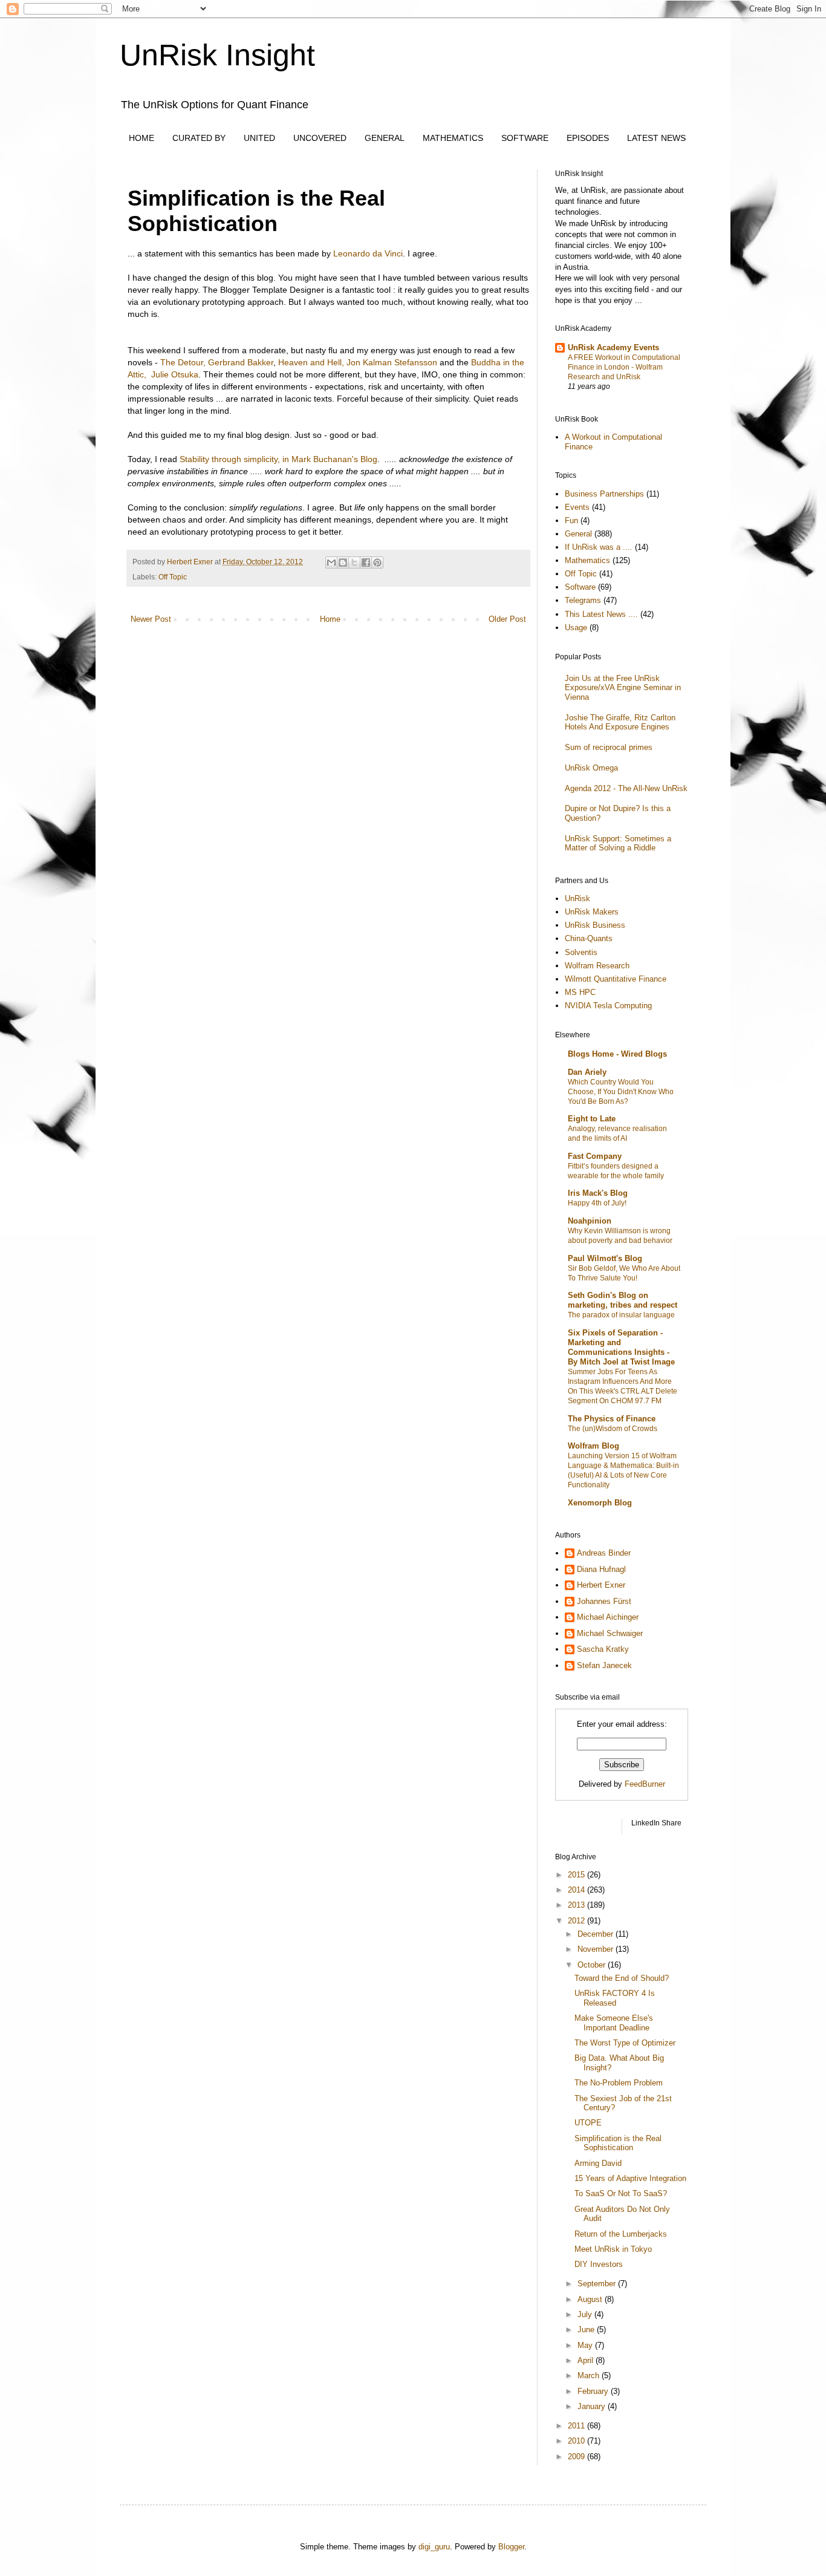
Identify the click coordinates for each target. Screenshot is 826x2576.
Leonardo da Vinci (368, 253)
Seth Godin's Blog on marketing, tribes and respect (623, 1300)
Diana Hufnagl (601, 1569)
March (590, 2375)
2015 (577, 1875)
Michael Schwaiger (610, 1633)
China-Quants (589, 938)
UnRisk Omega (591, 768)
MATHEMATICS (453, 138)
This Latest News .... (601, 614)
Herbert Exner (601, 1585)
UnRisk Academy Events (613, 347)
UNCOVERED (320, 138)
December (597, 1934)
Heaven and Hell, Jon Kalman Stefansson (358, 362)
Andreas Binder (604, 1553)
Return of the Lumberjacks (621, 2234)
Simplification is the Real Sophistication (618, 2143)
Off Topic (173, 577)
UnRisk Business (595, 925)
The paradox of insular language (621, 1315)
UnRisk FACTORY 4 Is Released (615, 1998)
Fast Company (595, 1156)
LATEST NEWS (656, 138)
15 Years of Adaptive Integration (630, 2178)
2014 (577, 1890)
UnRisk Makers (592, 912)
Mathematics (587, 560)
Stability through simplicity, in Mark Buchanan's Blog (278, 459)
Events (577, 507)
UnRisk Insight (217, 55)
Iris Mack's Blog (598, 1193)
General (578, 534)
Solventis (581, 952)
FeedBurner (645, 1784)
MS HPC (580, 992)
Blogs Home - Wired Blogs (617, 1054)
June (587, 2330)
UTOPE (588, 2123)
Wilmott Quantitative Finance (616, 979)
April (587, 2360)
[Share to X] (354, 562)
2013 (577, 1905)
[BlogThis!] (343, 562)
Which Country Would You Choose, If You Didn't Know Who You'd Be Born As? (621, 1092)
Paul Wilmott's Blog (605, 1258)
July (586, 2314)
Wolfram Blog (593, 1446)
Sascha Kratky (603, 1649)
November (597, 1949)
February (594, 2391)
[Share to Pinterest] (377, 562)
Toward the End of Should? (622, 1978)
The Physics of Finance (612, 1419)
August (591, 2299)
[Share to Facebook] (366, 562)
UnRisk (577, 898)
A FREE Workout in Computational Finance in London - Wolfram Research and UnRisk (624, 367)
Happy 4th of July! (597, 1203)
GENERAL (385, 138)
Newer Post (151, 619)
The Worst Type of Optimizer (625, 2043)
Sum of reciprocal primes (609, 747)
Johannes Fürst (604, 1601)
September (598, 2284)
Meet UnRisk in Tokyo (613, 2249)
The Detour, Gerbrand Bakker (217, 362)
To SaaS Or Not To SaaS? (621, 2193)
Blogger (511, 2547)
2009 (577, 2457)
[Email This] (331, 562)
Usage (576, 628)
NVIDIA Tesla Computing (608, 1006)
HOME (141, 138)
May (586, 2345)
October (593, 1965)
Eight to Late (592, 1119)
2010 (577, 2441)
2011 (577, 2426)
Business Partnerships (604, 494)
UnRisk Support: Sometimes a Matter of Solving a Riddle (618, 843)
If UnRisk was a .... (599, 547)
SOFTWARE (525, 138)
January (593, 2406)
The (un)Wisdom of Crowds (613, 1429)
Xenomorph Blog (600, 1503)
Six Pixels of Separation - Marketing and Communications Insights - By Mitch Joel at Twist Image (621, 1347)
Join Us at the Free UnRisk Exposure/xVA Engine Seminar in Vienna (623, 688)
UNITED (259, 138)
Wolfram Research (597, 966)
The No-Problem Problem (619, 2083)
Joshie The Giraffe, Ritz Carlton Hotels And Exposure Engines (620, 722)
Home (330, 619)
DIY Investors (599, 2264)
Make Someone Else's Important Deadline (614, 2023)
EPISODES (588, 138)
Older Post (507, 619)
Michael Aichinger (608, 1617)
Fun (571, 520)
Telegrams (583, 600)
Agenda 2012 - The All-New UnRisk (626, 788)
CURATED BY (199, 138)
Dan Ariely (587, 1072)
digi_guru (434, 2547)
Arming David (598, 2163)
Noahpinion (590, 1221)
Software (580, 587)
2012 (577, 1921)
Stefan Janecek (604, 1665)
